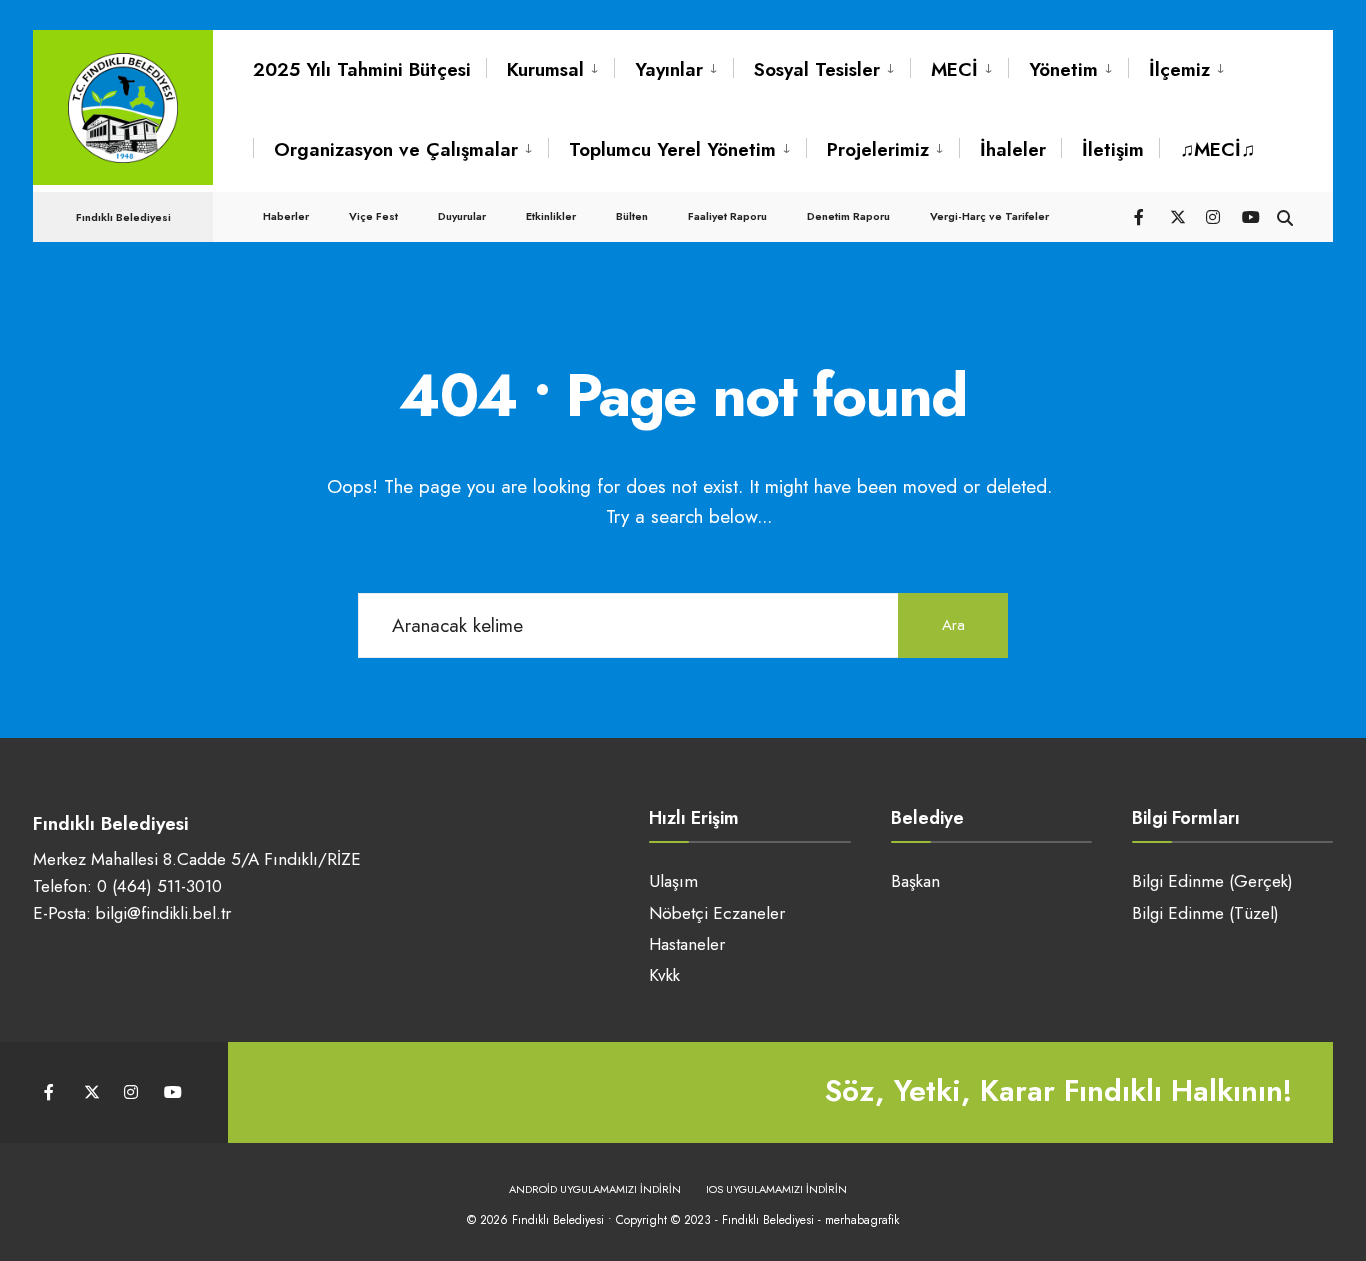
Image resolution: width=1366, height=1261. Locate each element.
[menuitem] (550, 70)
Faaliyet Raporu (727, 216)
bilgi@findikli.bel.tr (163, 913)
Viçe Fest (373, 216)
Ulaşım (673, 881)
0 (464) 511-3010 (159, 886)
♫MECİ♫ (1217, 149)
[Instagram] (1213, 215)
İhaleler (1013, 149)
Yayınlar (669, 69)
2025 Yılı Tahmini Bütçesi (362, 69)
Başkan (915, 881)
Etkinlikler (551, 216)
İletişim (1113, 149)
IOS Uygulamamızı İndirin (776, 1189)
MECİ (954, 69)
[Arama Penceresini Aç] (1285, 215)
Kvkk (664, 975)
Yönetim (1063, 69)
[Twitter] (1177, 215)
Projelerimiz (878, 149)
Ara (953, 625)
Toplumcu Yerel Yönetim (672, 149)
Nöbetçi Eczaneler (717, 913)
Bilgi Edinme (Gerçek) (1212, 881)
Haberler (286, 216)
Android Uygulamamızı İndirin (595, 1189)
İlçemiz (1179, 69)
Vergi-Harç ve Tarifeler (989, 216)
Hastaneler (687, 944)
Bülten (632, 216)
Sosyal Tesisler (817, 69)
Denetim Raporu (848, 216)
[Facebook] (1141, 215)
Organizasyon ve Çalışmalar (396, 149)
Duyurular (462, 216)
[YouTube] (1249, 215)
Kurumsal (545, 69)
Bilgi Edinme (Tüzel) (1205, 913)
